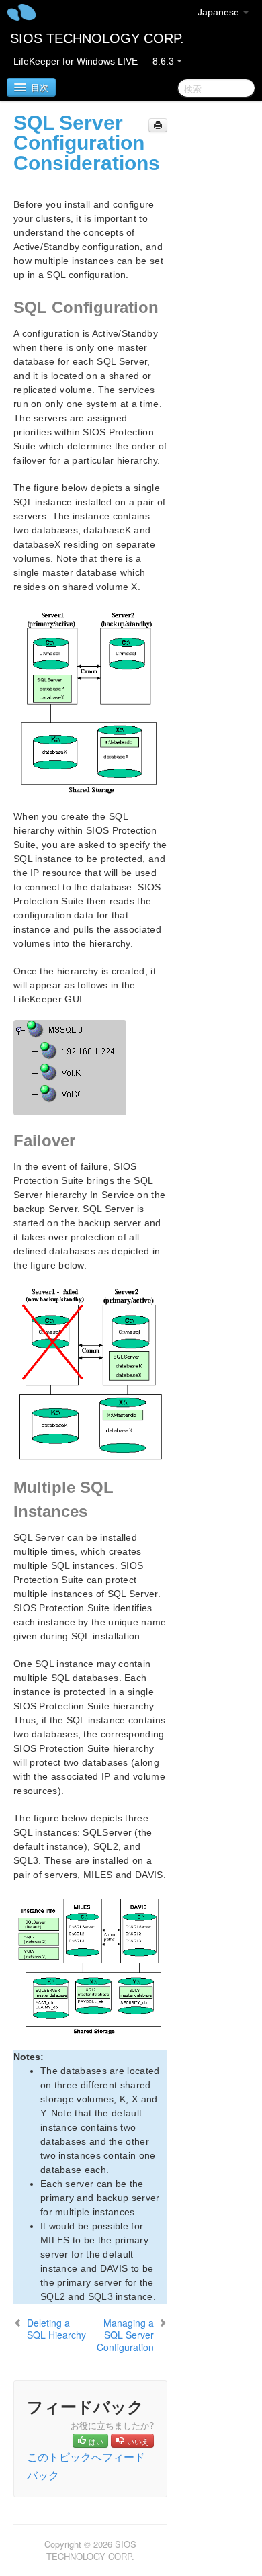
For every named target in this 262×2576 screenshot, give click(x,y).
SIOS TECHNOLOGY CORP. (97, 38)
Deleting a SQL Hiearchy (56, 2329)
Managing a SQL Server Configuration (125, 2335)
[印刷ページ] (158, 125)
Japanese (220, 12)
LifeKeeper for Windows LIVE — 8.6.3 (95, 61)
